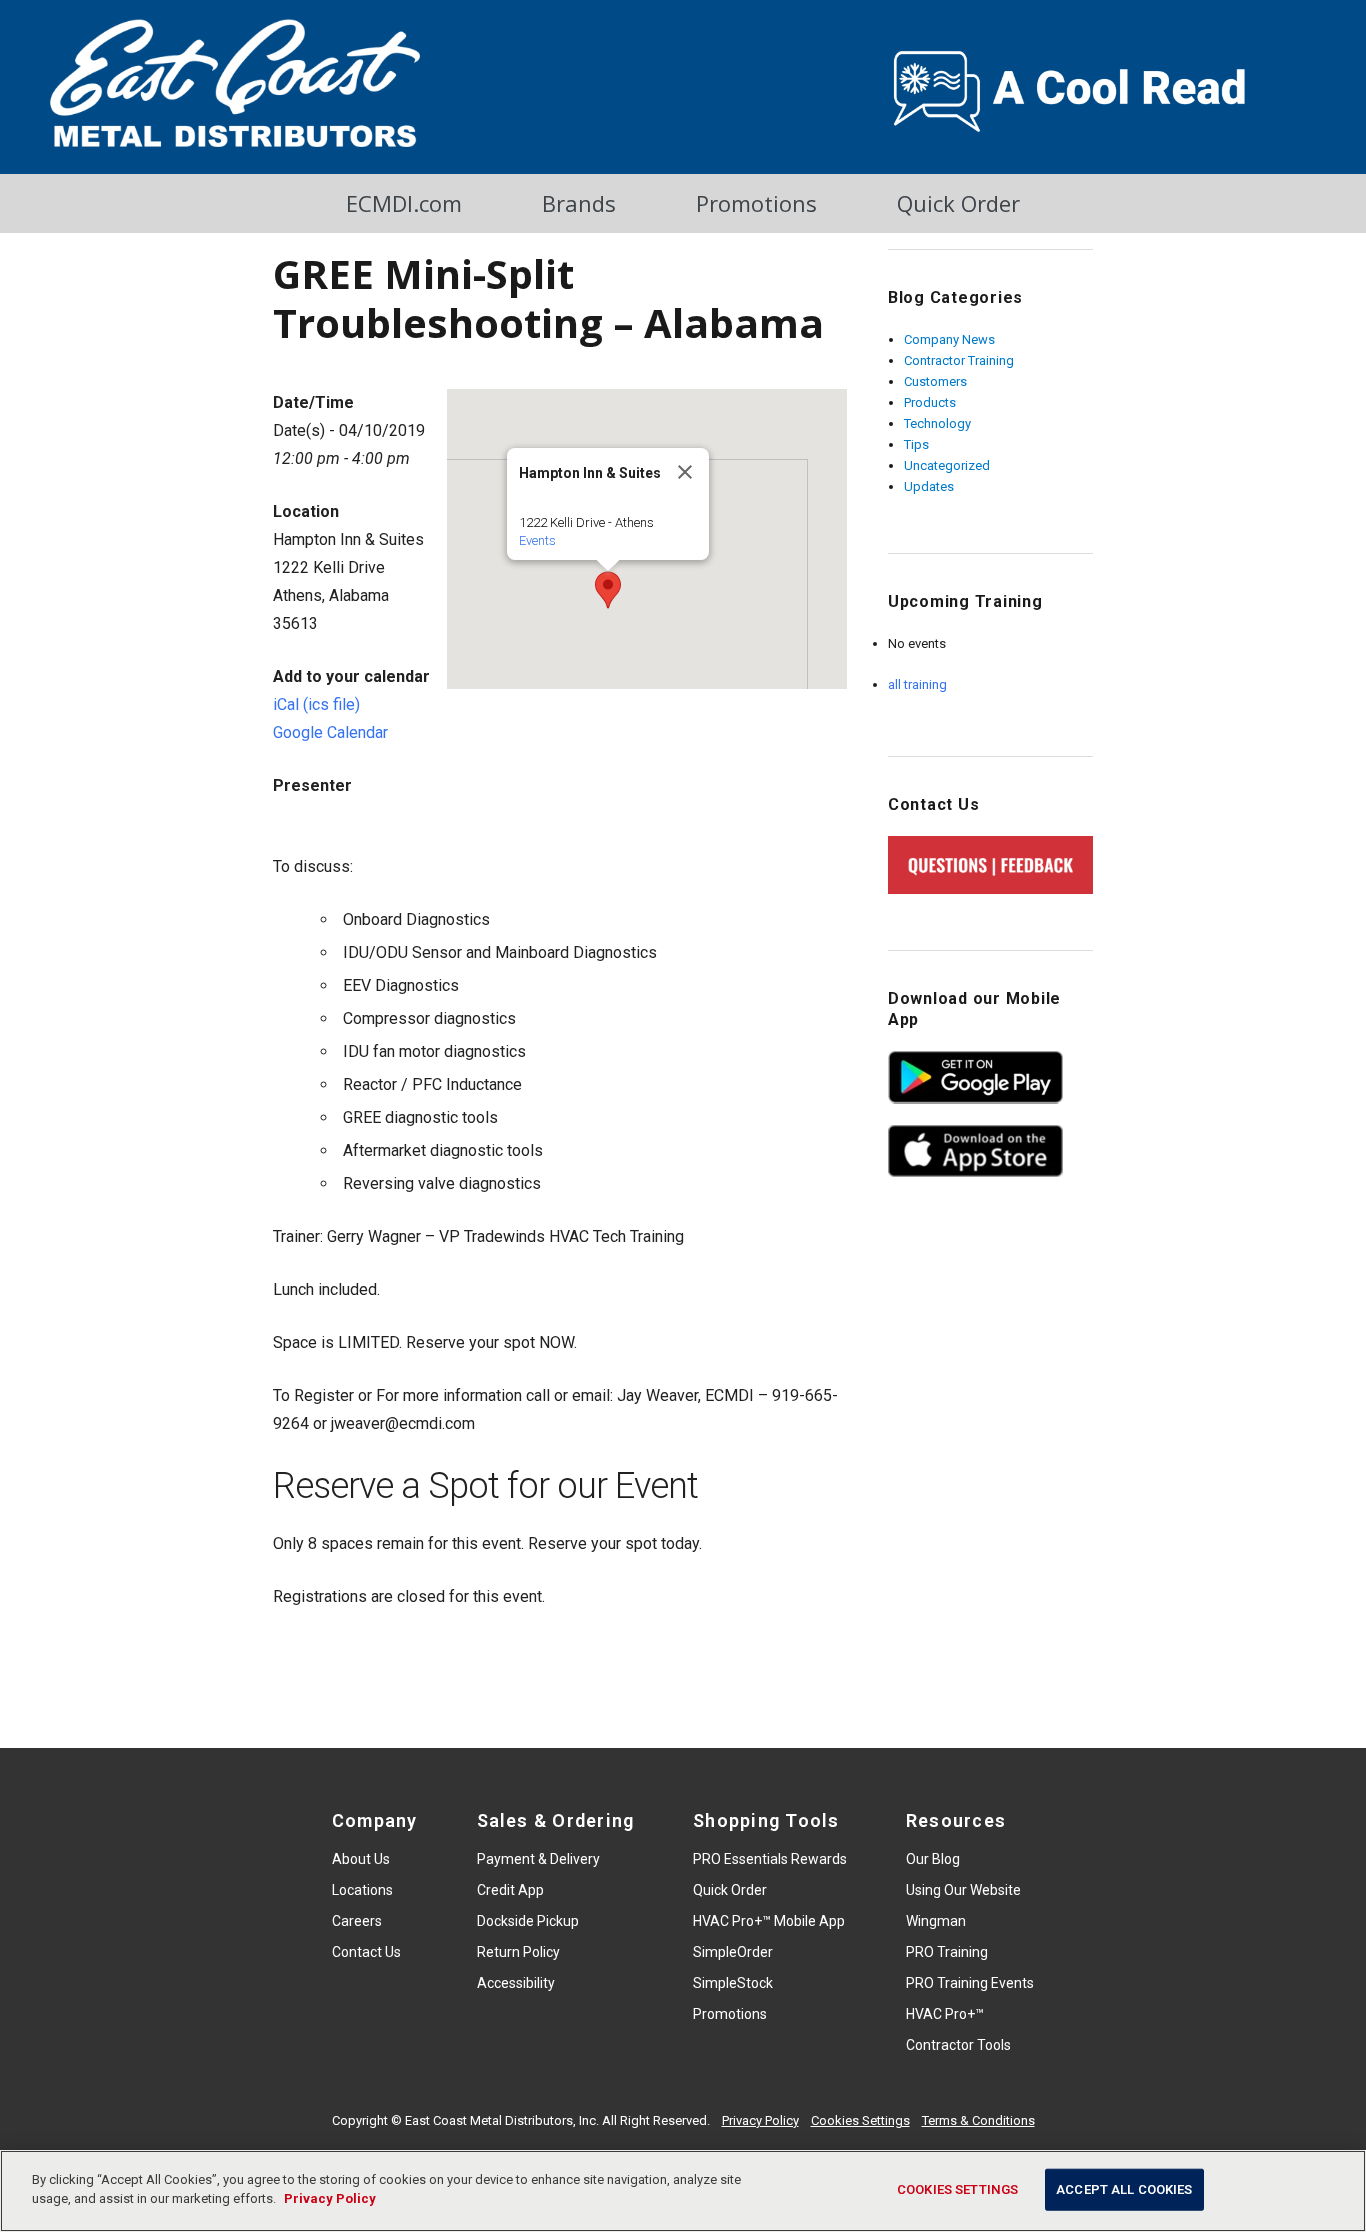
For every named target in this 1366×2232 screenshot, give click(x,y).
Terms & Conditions (978, 2120)
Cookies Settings (860, 2120)
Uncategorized (947, 465)
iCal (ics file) (316, 704)
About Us (361, 1859)
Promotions (756, 203)
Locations (362, 1890)
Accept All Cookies (1124, 2189)
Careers (357, 1921)
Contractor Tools (958, 2045)
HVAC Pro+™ (945, 2014)
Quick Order (958, 203)
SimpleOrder (733, 1952)
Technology (937, 423)
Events (537, 540)
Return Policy (518, 1952)
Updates (929, 486)
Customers (935, 381)
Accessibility (516, 1983)
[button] (608, 590)
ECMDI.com (404, 203)
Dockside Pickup (528, 1921)
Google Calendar (330, 732)
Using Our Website (963, 1890)
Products (930, 402)
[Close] (685, 472)
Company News (949, 339)
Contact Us (366, 1952)
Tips (916, 444)
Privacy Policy (760, 2120)
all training (917, 684)
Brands (579, 203)
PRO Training (947, 1952)
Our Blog (933, 1859)
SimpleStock (733, 1983)
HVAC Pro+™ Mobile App (769, 1921)
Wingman (936, 1921)
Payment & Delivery (538, 1859)
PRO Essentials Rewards (770, 1859)
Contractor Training (959, 360)
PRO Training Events (970, 1983)
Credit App (510, 1890)
